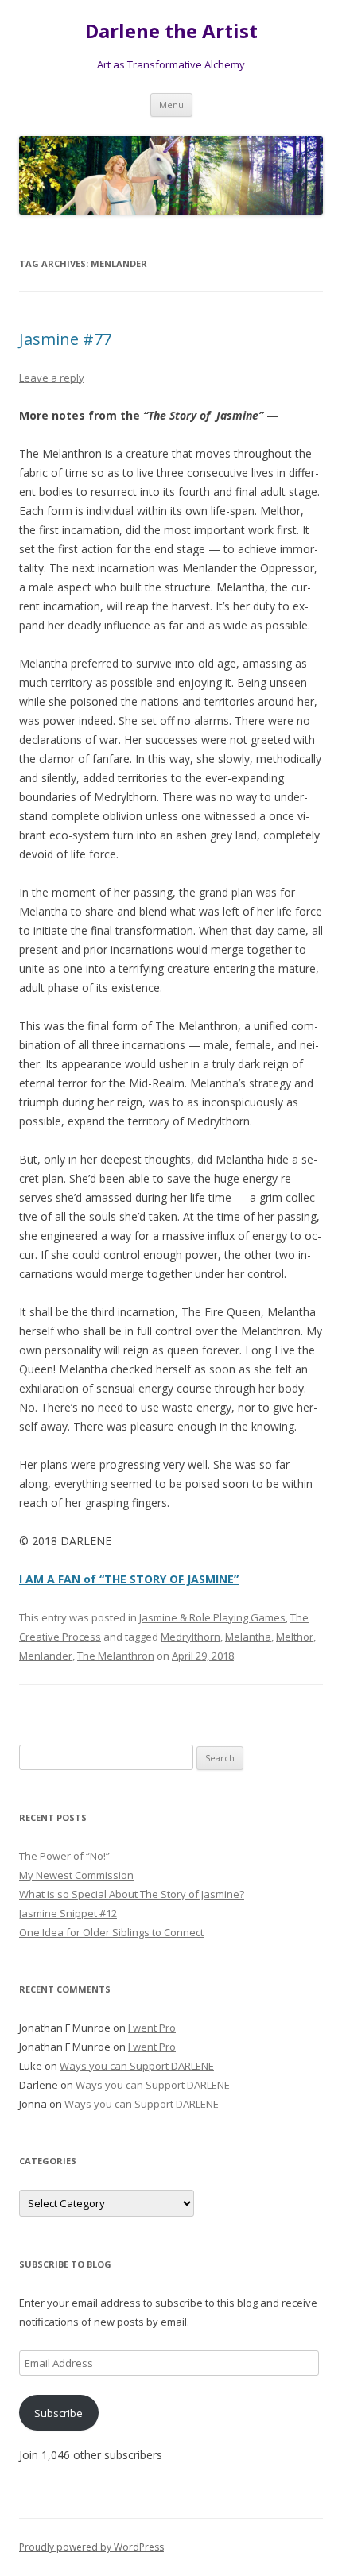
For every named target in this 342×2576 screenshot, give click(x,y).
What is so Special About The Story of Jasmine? (132, 1894)
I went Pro (152, 2028)
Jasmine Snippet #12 (68, 1913)
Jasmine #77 (65, 339)
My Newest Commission (76, 1875)
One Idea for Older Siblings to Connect (111, 1932)
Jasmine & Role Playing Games (212, 1617)
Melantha (248, 1637)
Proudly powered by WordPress (91, 2547)
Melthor (295, 1637)
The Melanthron (116, 1656)
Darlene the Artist (171, 31)
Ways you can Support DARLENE (137, 2066)
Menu (171, 105)
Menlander (46, 1656)
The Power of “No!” (64, 1856)
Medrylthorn (190, 1637)
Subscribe (58, 2413)
